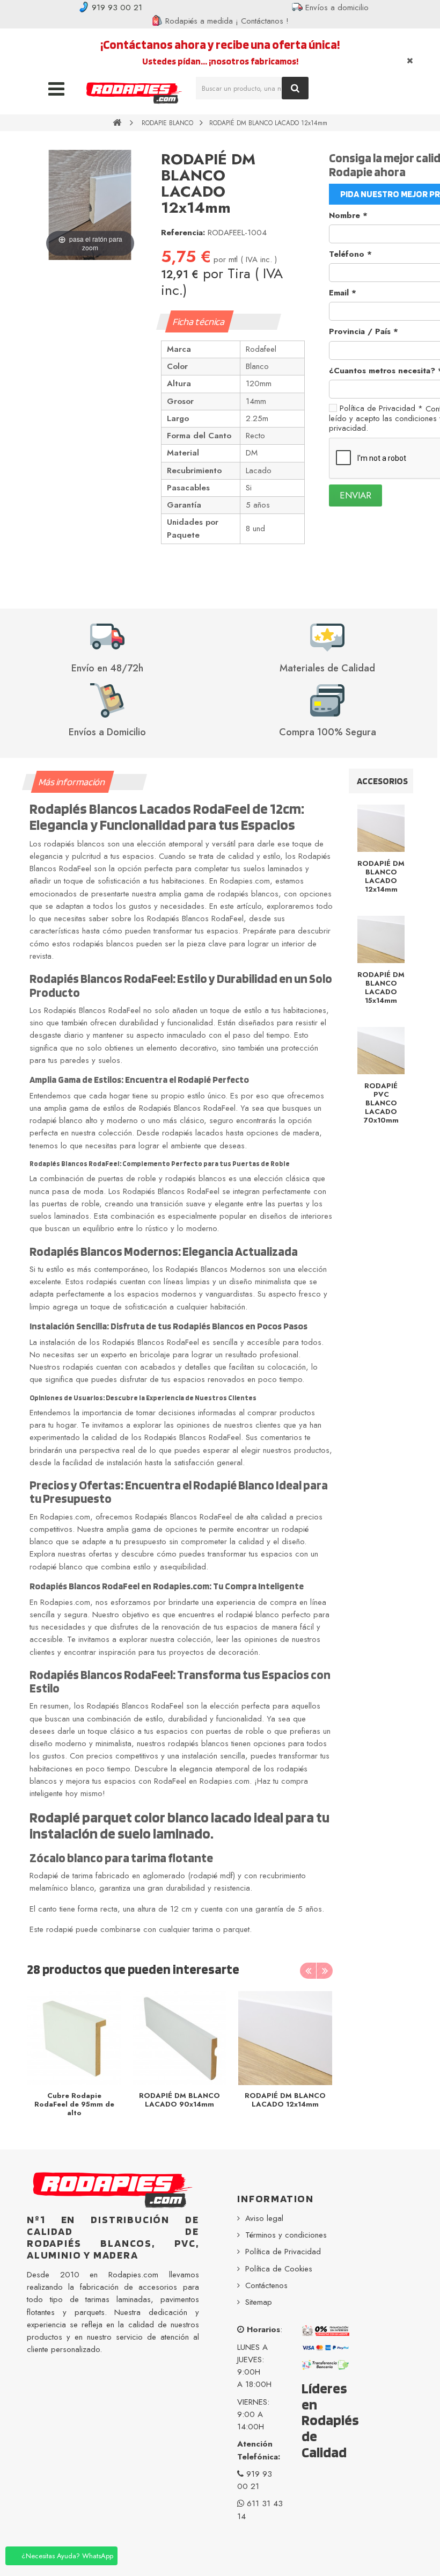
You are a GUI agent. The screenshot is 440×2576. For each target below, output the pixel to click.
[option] (74, 2057)
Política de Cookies (279, 2269)
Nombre (348, 215)
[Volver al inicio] (117, 122)
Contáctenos (266, 2285)
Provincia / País (364, 331)
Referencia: (183, 233)
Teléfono (350, 254)
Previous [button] (308, 1971)
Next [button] (325, 1971)
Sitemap (259, 2302)
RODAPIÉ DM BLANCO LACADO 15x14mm (381, 987)
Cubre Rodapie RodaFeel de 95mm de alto (74, 2104)
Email (343, 293)
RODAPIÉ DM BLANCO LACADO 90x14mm (179, 2100)
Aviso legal (264, 2218)
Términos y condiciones (286, 2235)
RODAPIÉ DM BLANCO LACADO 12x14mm (285, 2100)
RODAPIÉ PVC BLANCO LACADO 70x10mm (381, 1103)
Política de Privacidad (381, 408)
